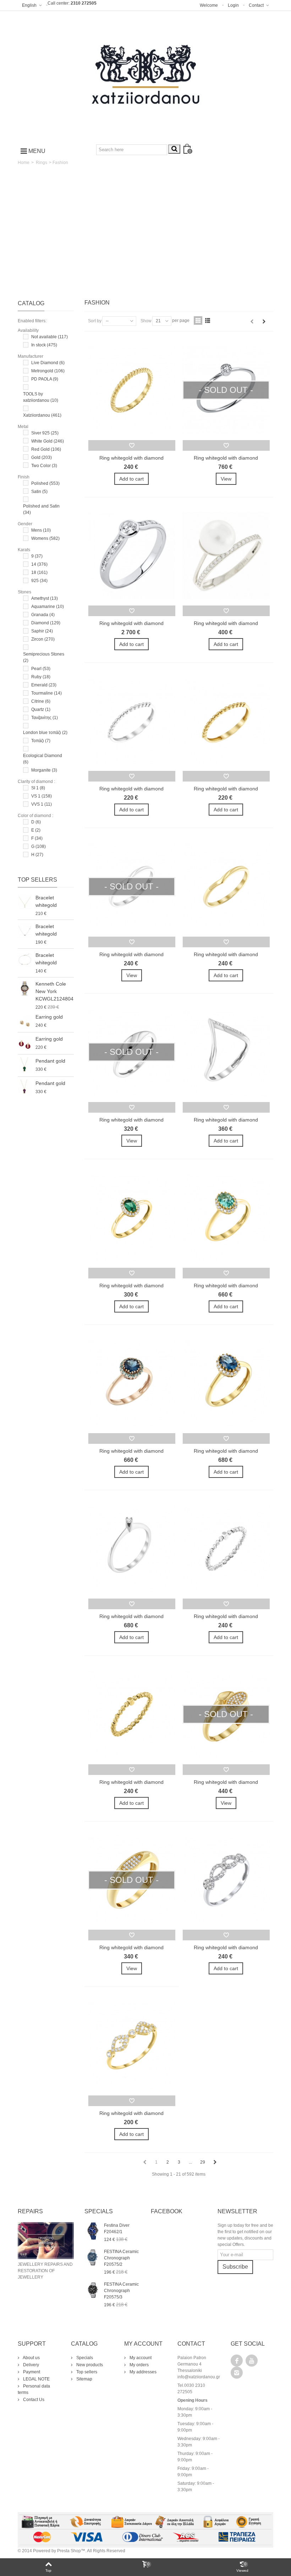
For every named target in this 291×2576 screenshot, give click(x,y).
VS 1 (42, 796)
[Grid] (198, 320)
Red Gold (46, 449)
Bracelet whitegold (46, 901)
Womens (45, 538)
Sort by (95, 321)
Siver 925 (45, 433)
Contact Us (33, 2400)
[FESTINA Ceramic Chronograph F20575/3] (92, 2290)
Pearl (41, 669)
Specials (84, 2358)
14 (39, 564)
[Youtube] (252, 2361)
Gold (42, 457)
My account (140, 2358)
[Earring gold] (25, 1021)
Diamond (46, 623)
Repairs (30, 2211)
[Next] (264, 322)
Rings (42, 163)
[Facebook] (237, 2361)
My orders (139, 2365)
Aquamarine (48, 607)
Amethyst (45, 598)
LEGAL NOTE (36, 2379)
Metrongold (48, 371)
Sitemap (84, 2379)
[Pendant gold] (25, 1065)
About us (31, 2358)
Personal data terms (34, 2389)
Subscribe (235, 2267)
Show (146, 321)
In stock (44, 345)
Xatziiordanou (42, 415)
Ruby (41, 677)
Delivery (31, 2365)
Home (24, 163)
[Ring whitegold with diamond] (132, 390)
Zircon (43, 639)
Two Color (44, 466)
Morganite (44, 770)
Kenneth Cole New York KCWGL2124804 (54, 991)
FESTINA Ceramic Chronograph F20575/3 (121, 2291)
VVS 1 (42, 804)
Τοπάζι (41, 741)
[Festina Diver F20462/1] (92, 2231)
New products (89, 2365)
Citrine (41, 701)
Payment (31, 2372)
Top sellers (37, 880)
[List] (208, 320)
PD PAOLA (45, 379)
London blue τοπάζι (45, 733)
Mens (41, 530)
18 (39, 572)
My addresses (142, 2372)
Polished (45, 483)
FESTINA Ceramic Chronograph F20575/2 (121, 2258)
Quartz (41, 709)
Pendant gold (50, 1061)
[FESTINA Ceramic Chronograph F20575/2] (92, 2257)
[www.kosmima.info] (145, 75)
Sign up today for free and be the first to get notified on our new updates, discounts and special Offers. (245, 2235)
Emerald (44, 685)
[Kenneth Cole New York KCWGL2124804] (25, 988)
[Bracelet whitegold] (25, 902)
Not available (50, 337)
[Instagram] (237, 2373)
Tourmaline (46, 693)
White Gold (48, 441)
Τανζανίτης (45, 718)
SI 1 (38, 788)
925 (39, 581)
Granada (43, 615)
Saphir (42, 631)
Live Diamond (48, 363)
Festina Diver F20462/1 (117, 2229)
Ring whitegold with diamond (131, 458)
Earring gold (49, 1017)
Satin (39, 492)
